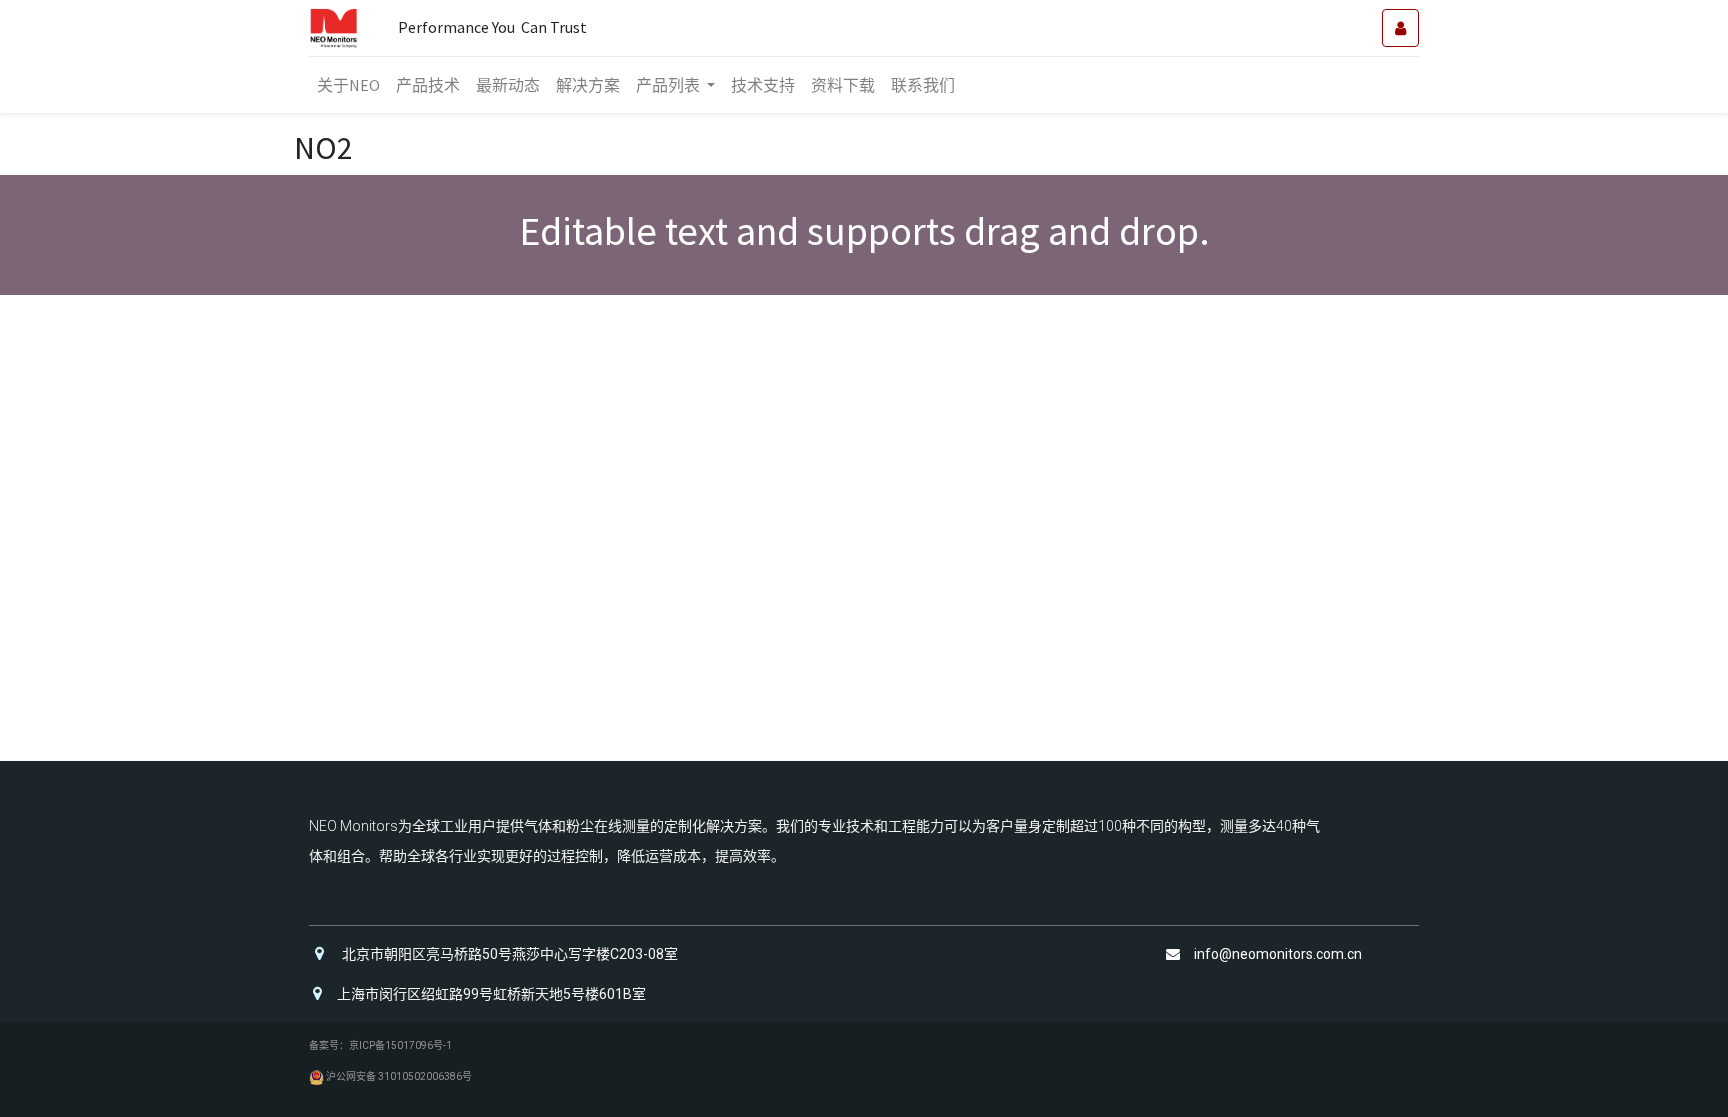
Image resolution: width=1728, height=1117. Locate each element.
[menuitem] (348, 85)
